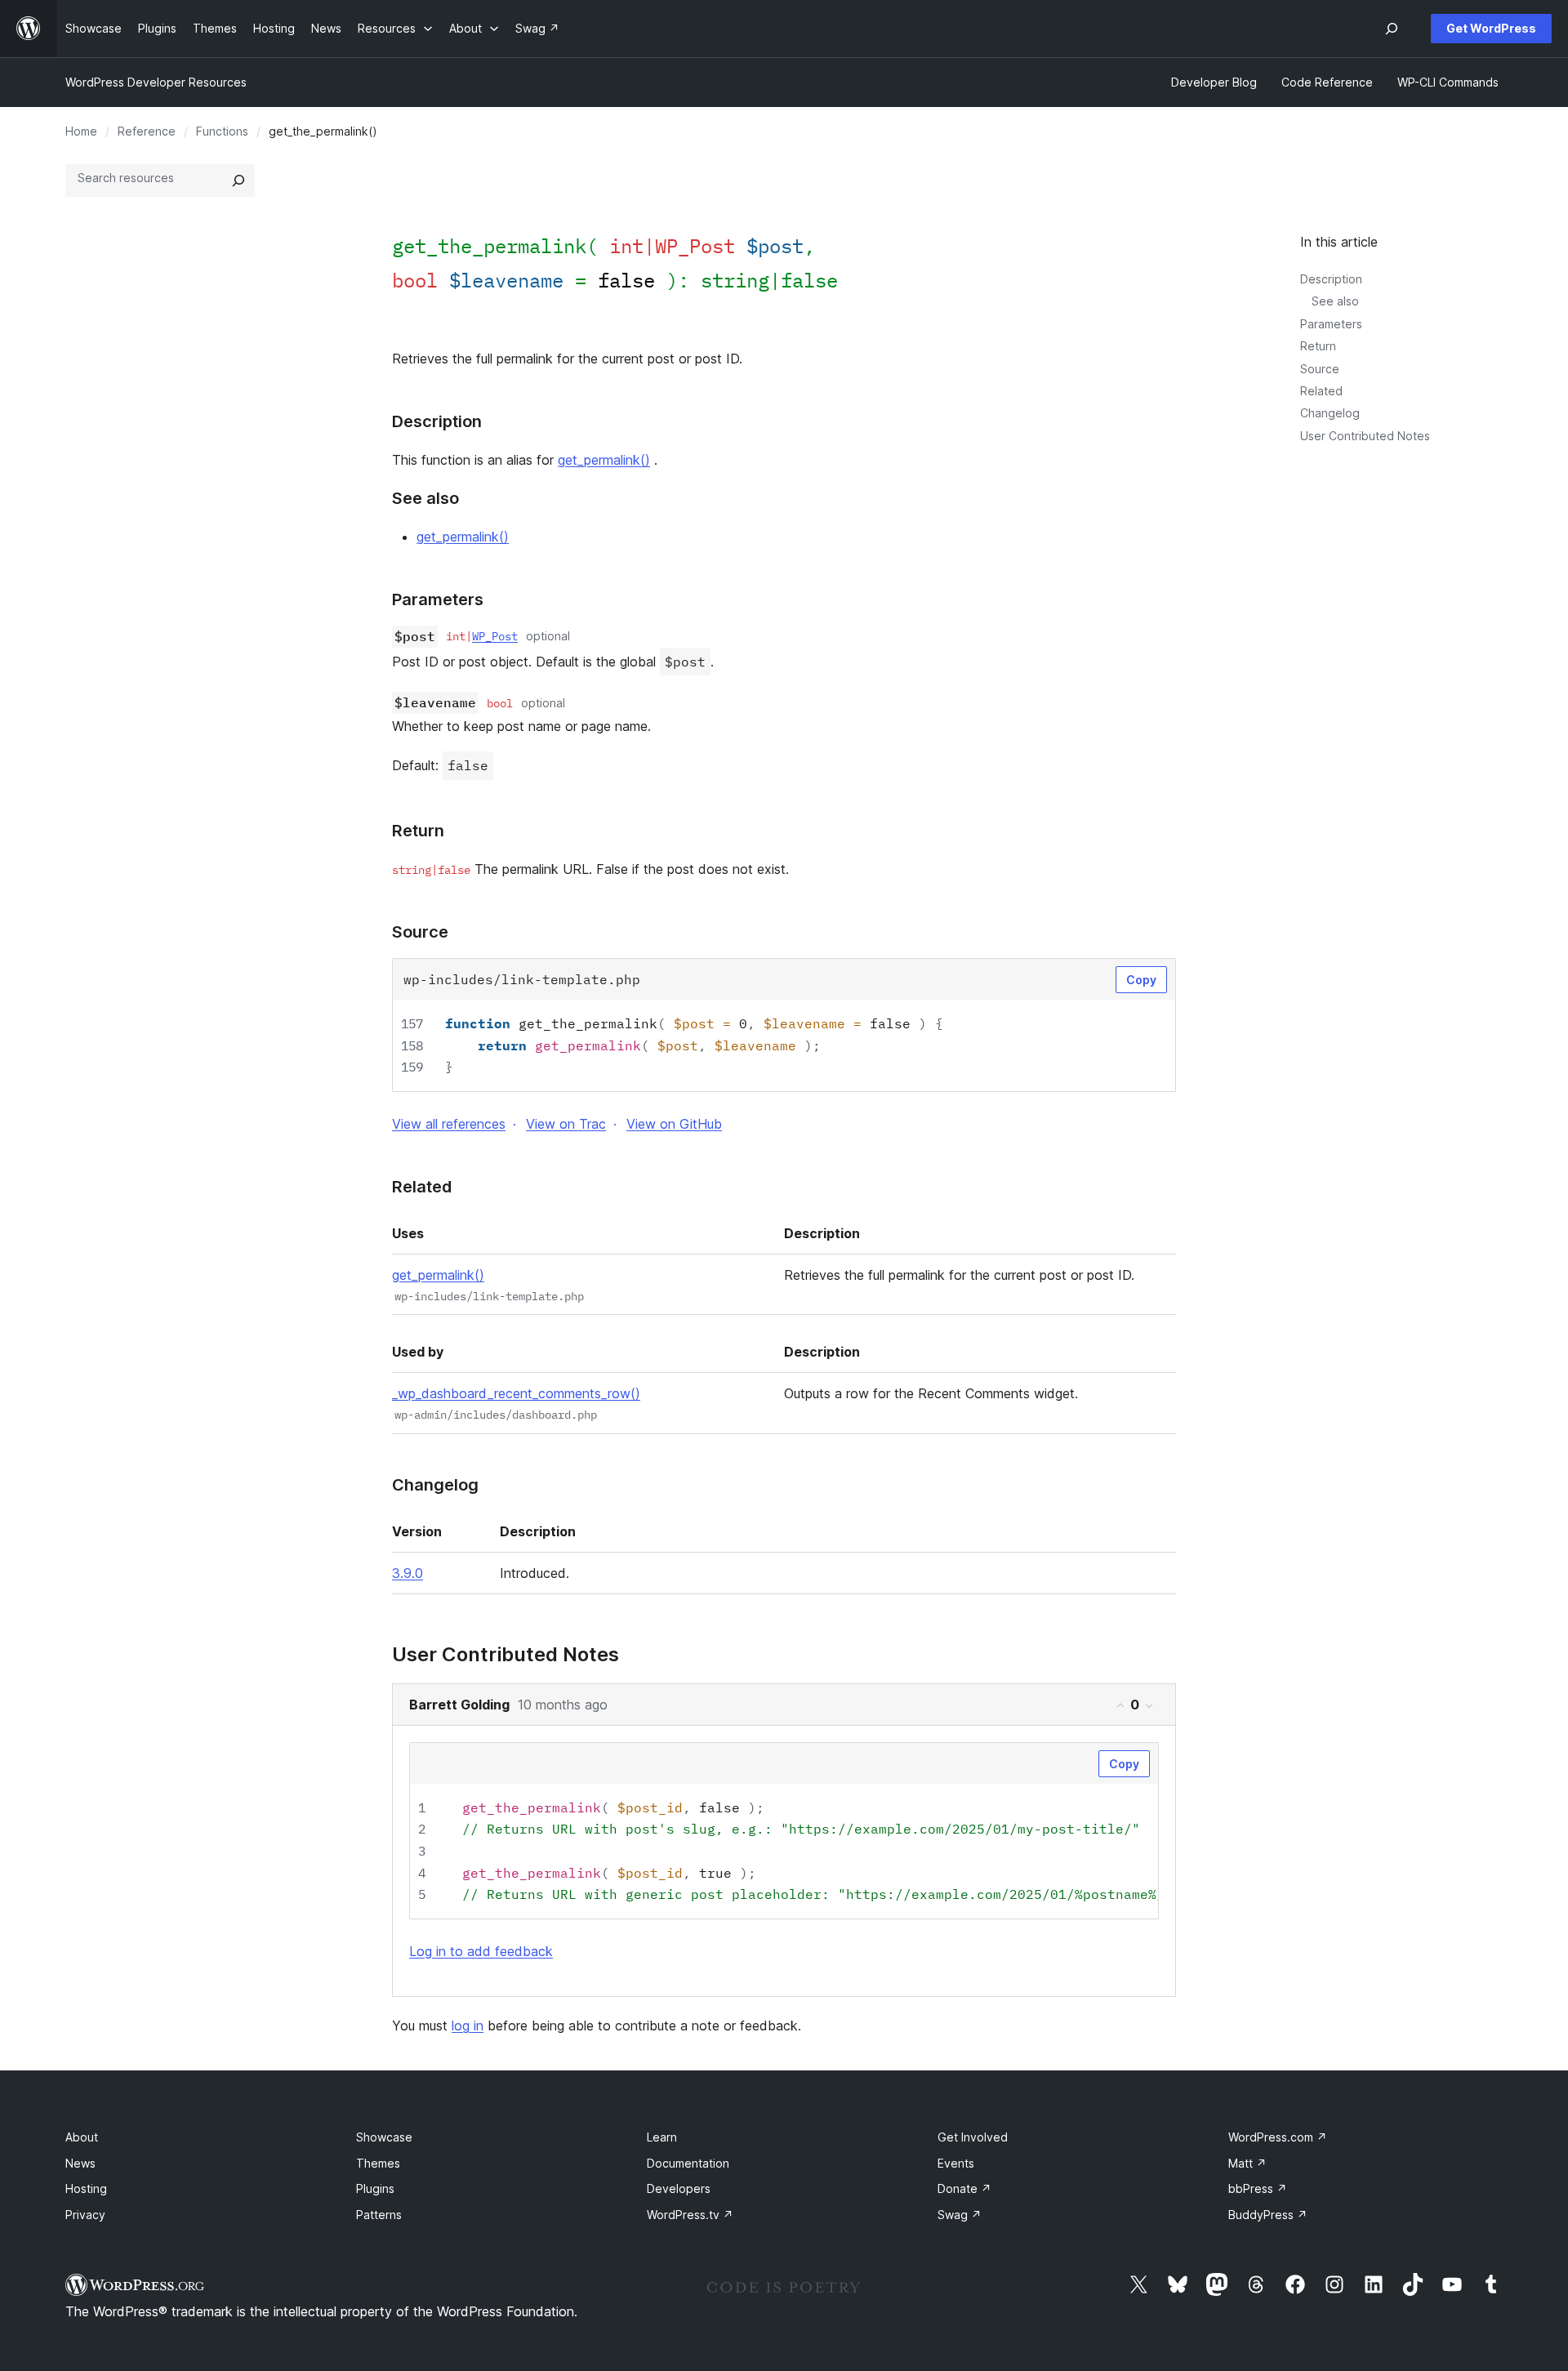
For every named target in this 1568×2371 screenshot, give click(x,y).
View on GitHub (674, 1124)
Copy (1141, 980)
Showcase (384, 2137)
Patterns (379, 2215)
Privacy (85, 2215)
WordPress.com (1278, 2137)
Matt (1247, 2163)
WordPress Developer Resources (156, 82)
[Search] (238, 180)
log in (468, 2026)
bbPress (1258, 2188)
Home (81, 131)
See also (1335, 301)
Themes (378, 2163)
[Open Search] (1392, 29)
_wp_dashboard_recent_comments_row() (516, 1393)
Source (1320, 369)
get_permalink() (604, 460)
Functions (222, 131)
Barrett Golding (459, 1705)
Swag (960, 2215)
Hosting (86, 2188)
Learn (662, 2137)
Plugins (375, 2188)
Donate (964, 2188)
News (80, 2163)
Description (1331, 279)
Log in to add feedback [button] (481, 1951)
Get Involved (973, 2137)
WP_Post (495, 636)
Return (1318, 346)
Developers (679, 2188)
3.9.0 (408, 1573)
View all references (449, 1124)
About (82, 2137)
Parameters (1331, 324)
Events (956, 2163)
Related (1321, 391)
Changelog (1330, 413)
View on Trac (566, 1124)
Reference (147, 131)
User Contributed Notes (1365, 436)
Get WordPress (1491, 28)
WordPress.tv (690, 2215)
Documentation (688, 2163)
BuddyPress (1268, 2215)
